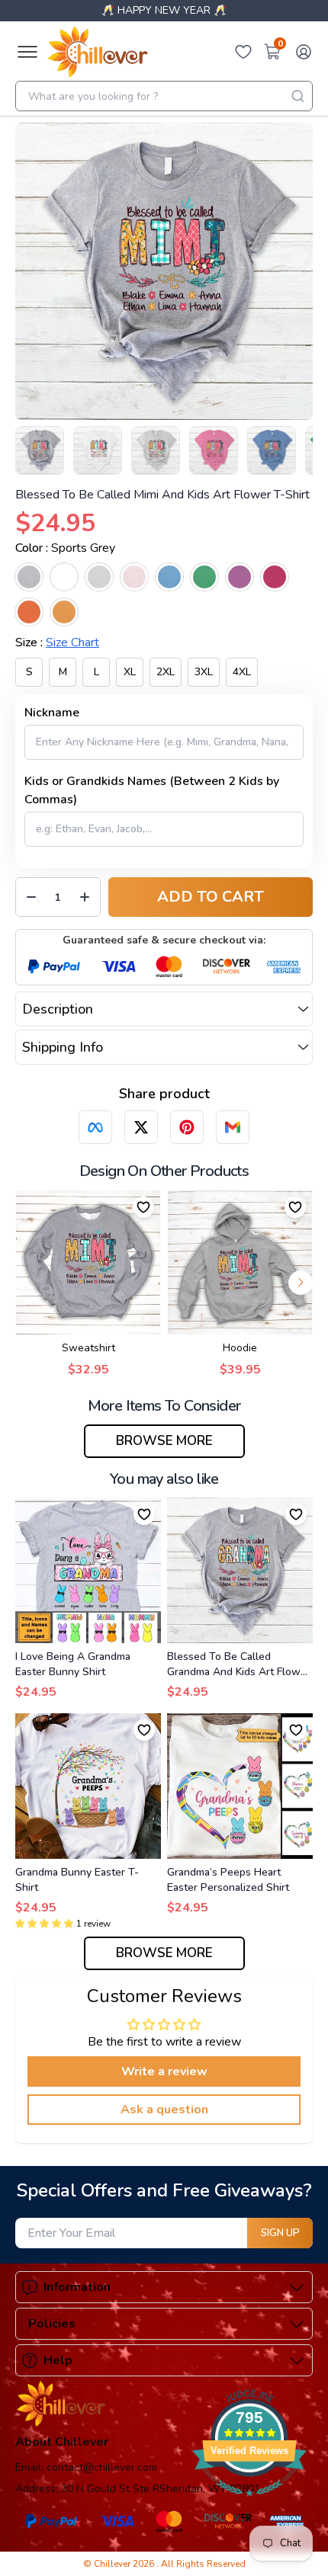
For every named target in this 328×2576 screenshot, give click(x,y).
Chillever (113, 2564)
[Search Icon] (297, 96)
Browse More (164, 1441)
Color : (65, 548)
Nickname (52, 713)
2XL (166, 672)
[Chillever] (98, 52)
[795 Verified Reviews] (249, 2504)
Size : (57, 642)
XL (130, 672)
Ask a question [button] (164, 2110)
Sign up (280, 2233)
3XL (204, 672)
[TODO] (95, 1127)
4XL (242, 672)
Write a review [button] (164, 2071)
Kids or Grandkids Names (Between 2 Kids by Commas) (152, 790)
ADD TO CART (211, 897)
